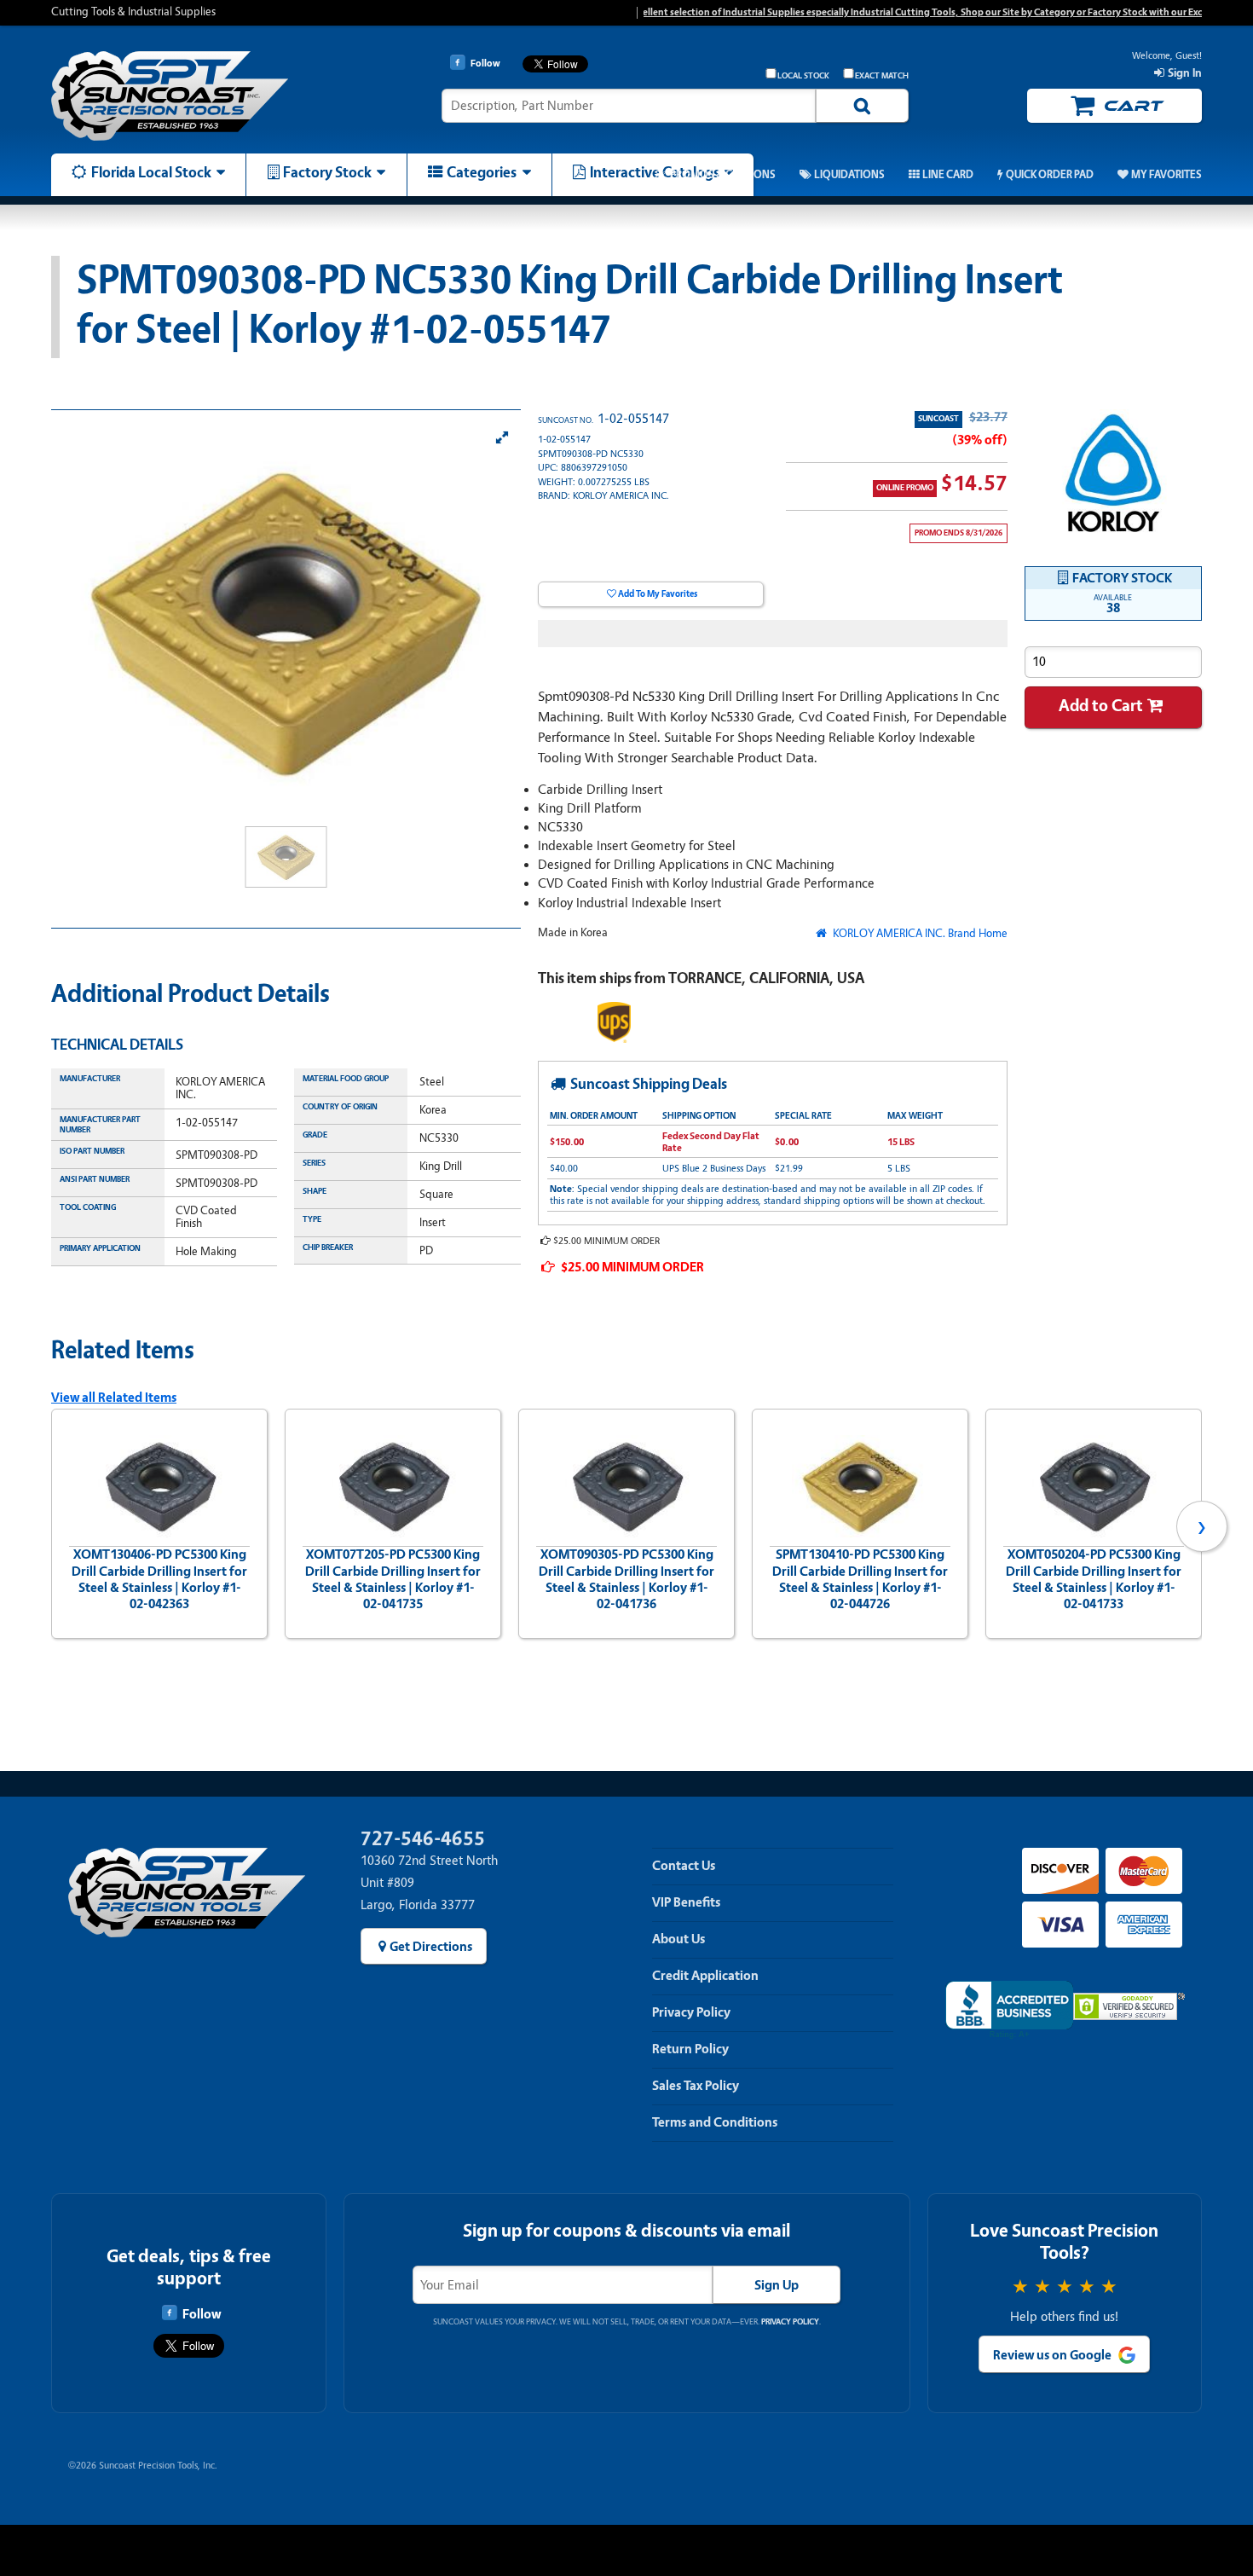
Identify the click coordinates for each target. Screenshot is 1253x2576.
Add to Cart (1101, 706)
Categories (482, 172)
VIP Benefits (686, 1902)
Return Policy (690, 2049)
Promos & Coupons (722, 175)
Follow (202, 2314)
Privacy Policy (691, 2012)
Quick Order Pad (1049, 175)
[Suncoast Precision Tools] (187, 96)
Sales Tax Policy (696, 2086)
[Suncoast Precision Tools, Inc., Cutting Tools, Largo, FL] (1009, 2010)
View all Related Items (114, 1398)
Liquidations (849, 175)
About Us (678, 1939)
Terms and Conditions (715, 2122)
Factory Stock (327, 172)
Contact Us (684, 1866)
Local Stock (803, 76)
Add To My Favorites (658, 594)
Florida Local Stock (151, 172)
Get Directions (431, 1947)
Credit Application (705, 1976)
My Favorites (1166, 175)
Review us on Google (1052, 2355)
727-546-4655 (423, 1839)
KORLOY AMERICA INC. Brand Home (918, 933)
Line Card (948, 175)
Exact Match (882, 76)
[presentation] (51, 1526)
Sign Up (777, 2285)
